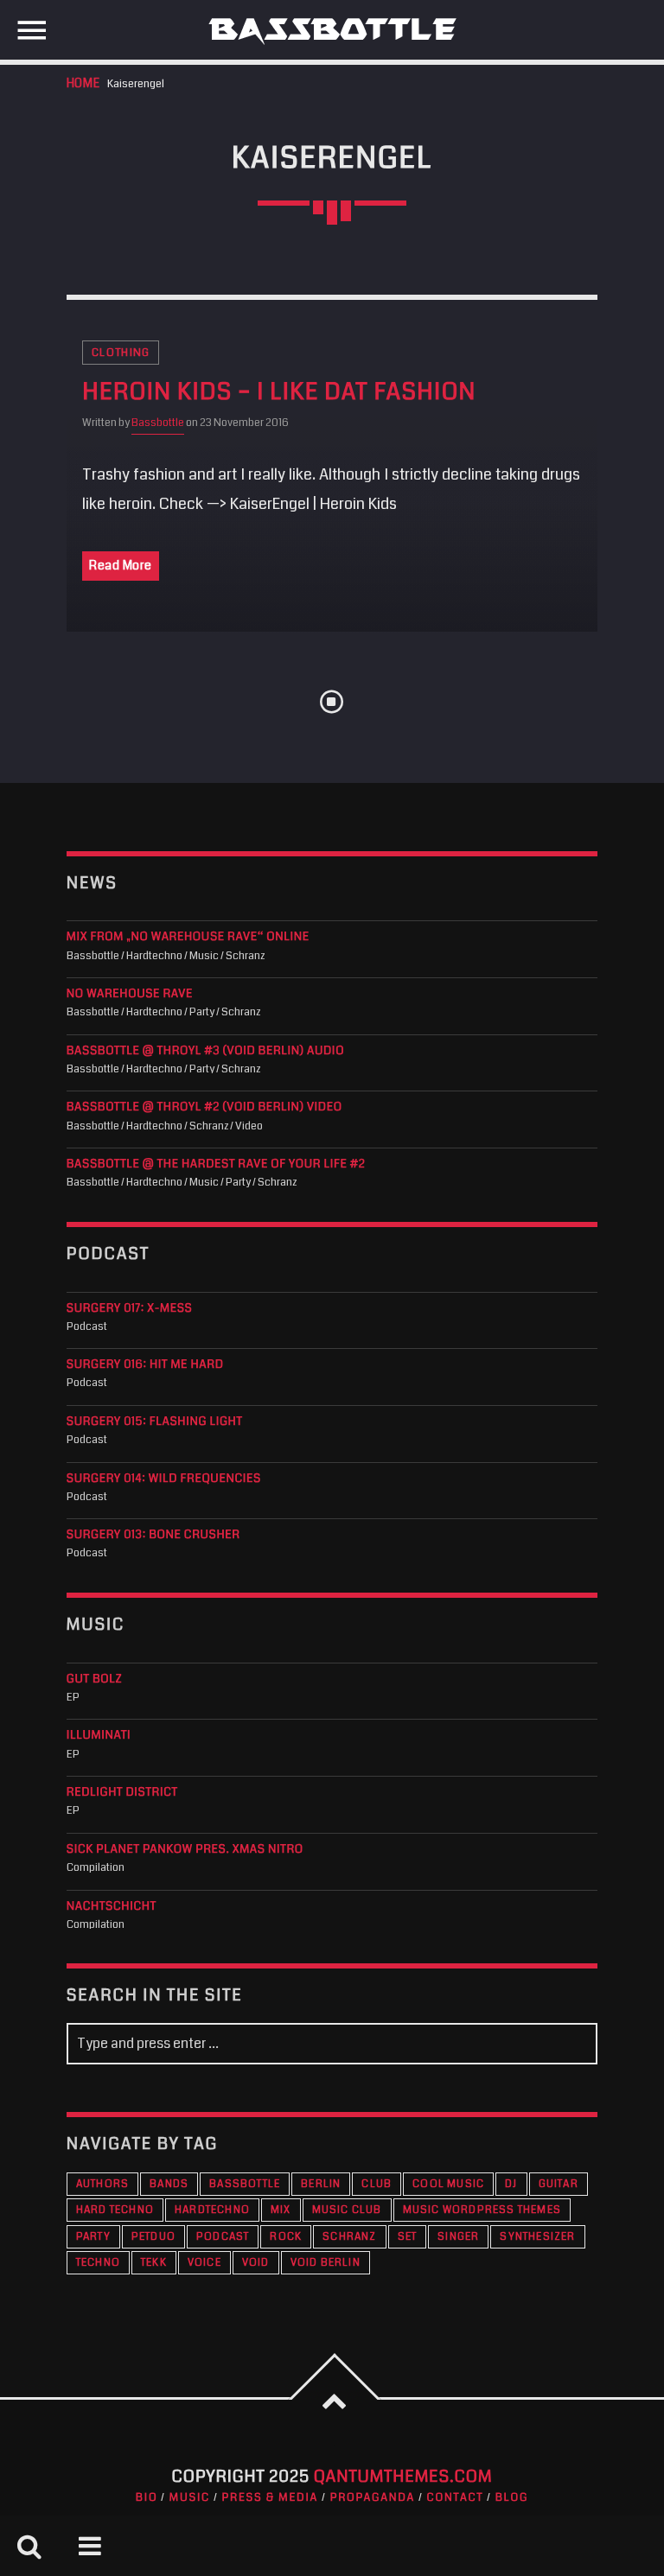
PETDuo (153, 2237)
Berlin (321, 2184)
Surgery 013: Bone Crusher (153, 1535)
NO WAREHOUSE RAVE (130, 994)
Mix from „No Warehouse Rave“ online (188, 937)
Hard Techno (115, 2210)
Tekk (154, 2263)
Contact (456, 2497)
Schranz (349, 2237)
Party (93, 2237)
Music (190, 2497)
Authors (102, 2184)
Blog (512, 2497)
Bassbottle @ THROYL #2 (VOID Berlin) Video (204, 1107)
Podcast (223, 2237)
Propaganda (373, 2497)
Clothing (121, 353)
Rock (286, 2237)
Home (83, 83)
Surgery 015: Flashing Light (155, 1422)
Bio (147, 2497)
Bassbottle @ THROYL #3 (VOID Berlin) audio (205, 1051)
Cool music (448, 2184)
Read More (121, 565)
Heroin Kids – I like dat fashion (279, 392)
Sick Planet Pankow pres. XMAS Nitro (185, 1850)
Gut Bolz (94, 1679)
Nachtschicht (112, 1907)
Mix (281, 2210)
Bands (169, 2184)
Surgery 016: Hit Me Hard (145, 1365)
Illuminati (99, 1736)
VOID (256, 2263)
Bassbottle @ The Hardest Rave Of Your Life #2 (216, 1164)
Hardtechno (212, 2210)
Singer (458, 2237)
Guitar (559, 2184)
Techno (98, 2263)
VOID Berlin (326, 2263)
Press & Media (270, 2497)
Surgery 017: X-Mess (130, 1309)
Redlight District (122, 1793)
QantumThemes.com (403, 2477)
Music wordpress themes (482, 2210)
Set (408, 2237)
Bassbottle (158, 423)
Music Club (347, 2210)
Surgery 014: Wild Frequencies (164, 1479)
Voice (204, 2263)
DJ (511, 2184)
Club (377, 2184)
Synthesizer (537, 2237)
